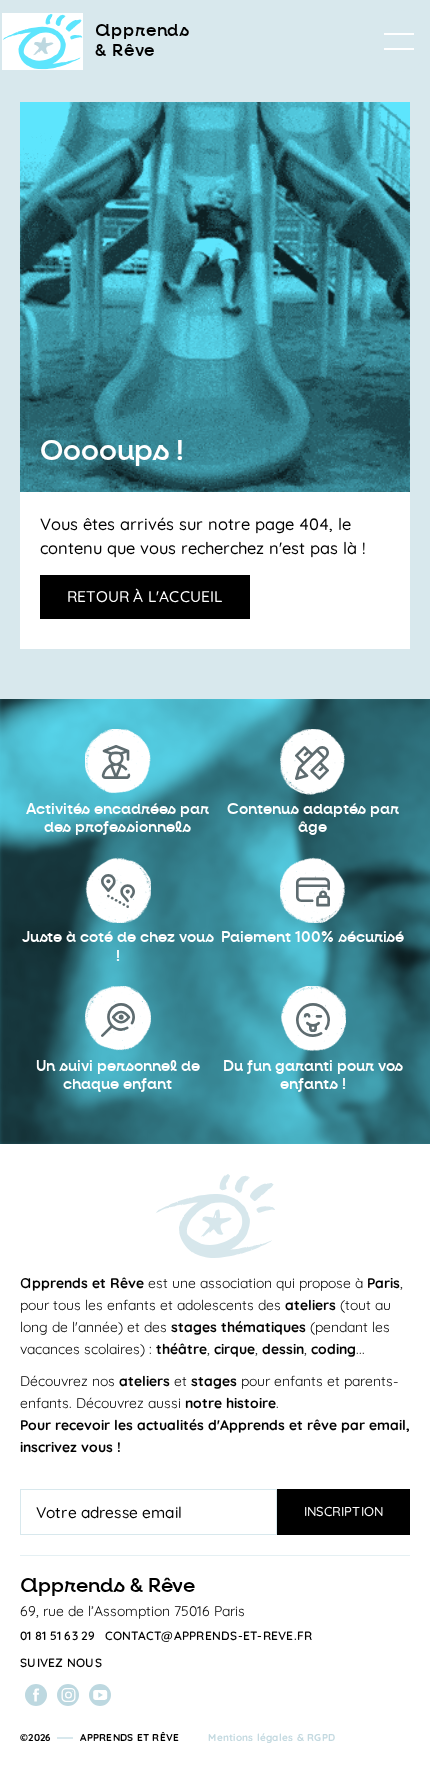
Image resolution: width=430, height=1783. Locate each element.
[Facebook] (36, 1695)
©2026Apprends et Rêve (99, 1737)
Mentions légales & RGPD (271, 1737)
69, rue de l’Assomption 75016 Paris (132, 1611)
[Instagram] (68, 1695)
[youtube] (100, 1695)
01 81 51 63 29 (58, 1636)
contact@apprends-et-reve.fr (209, 1636)
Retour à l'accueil (145, 596)
